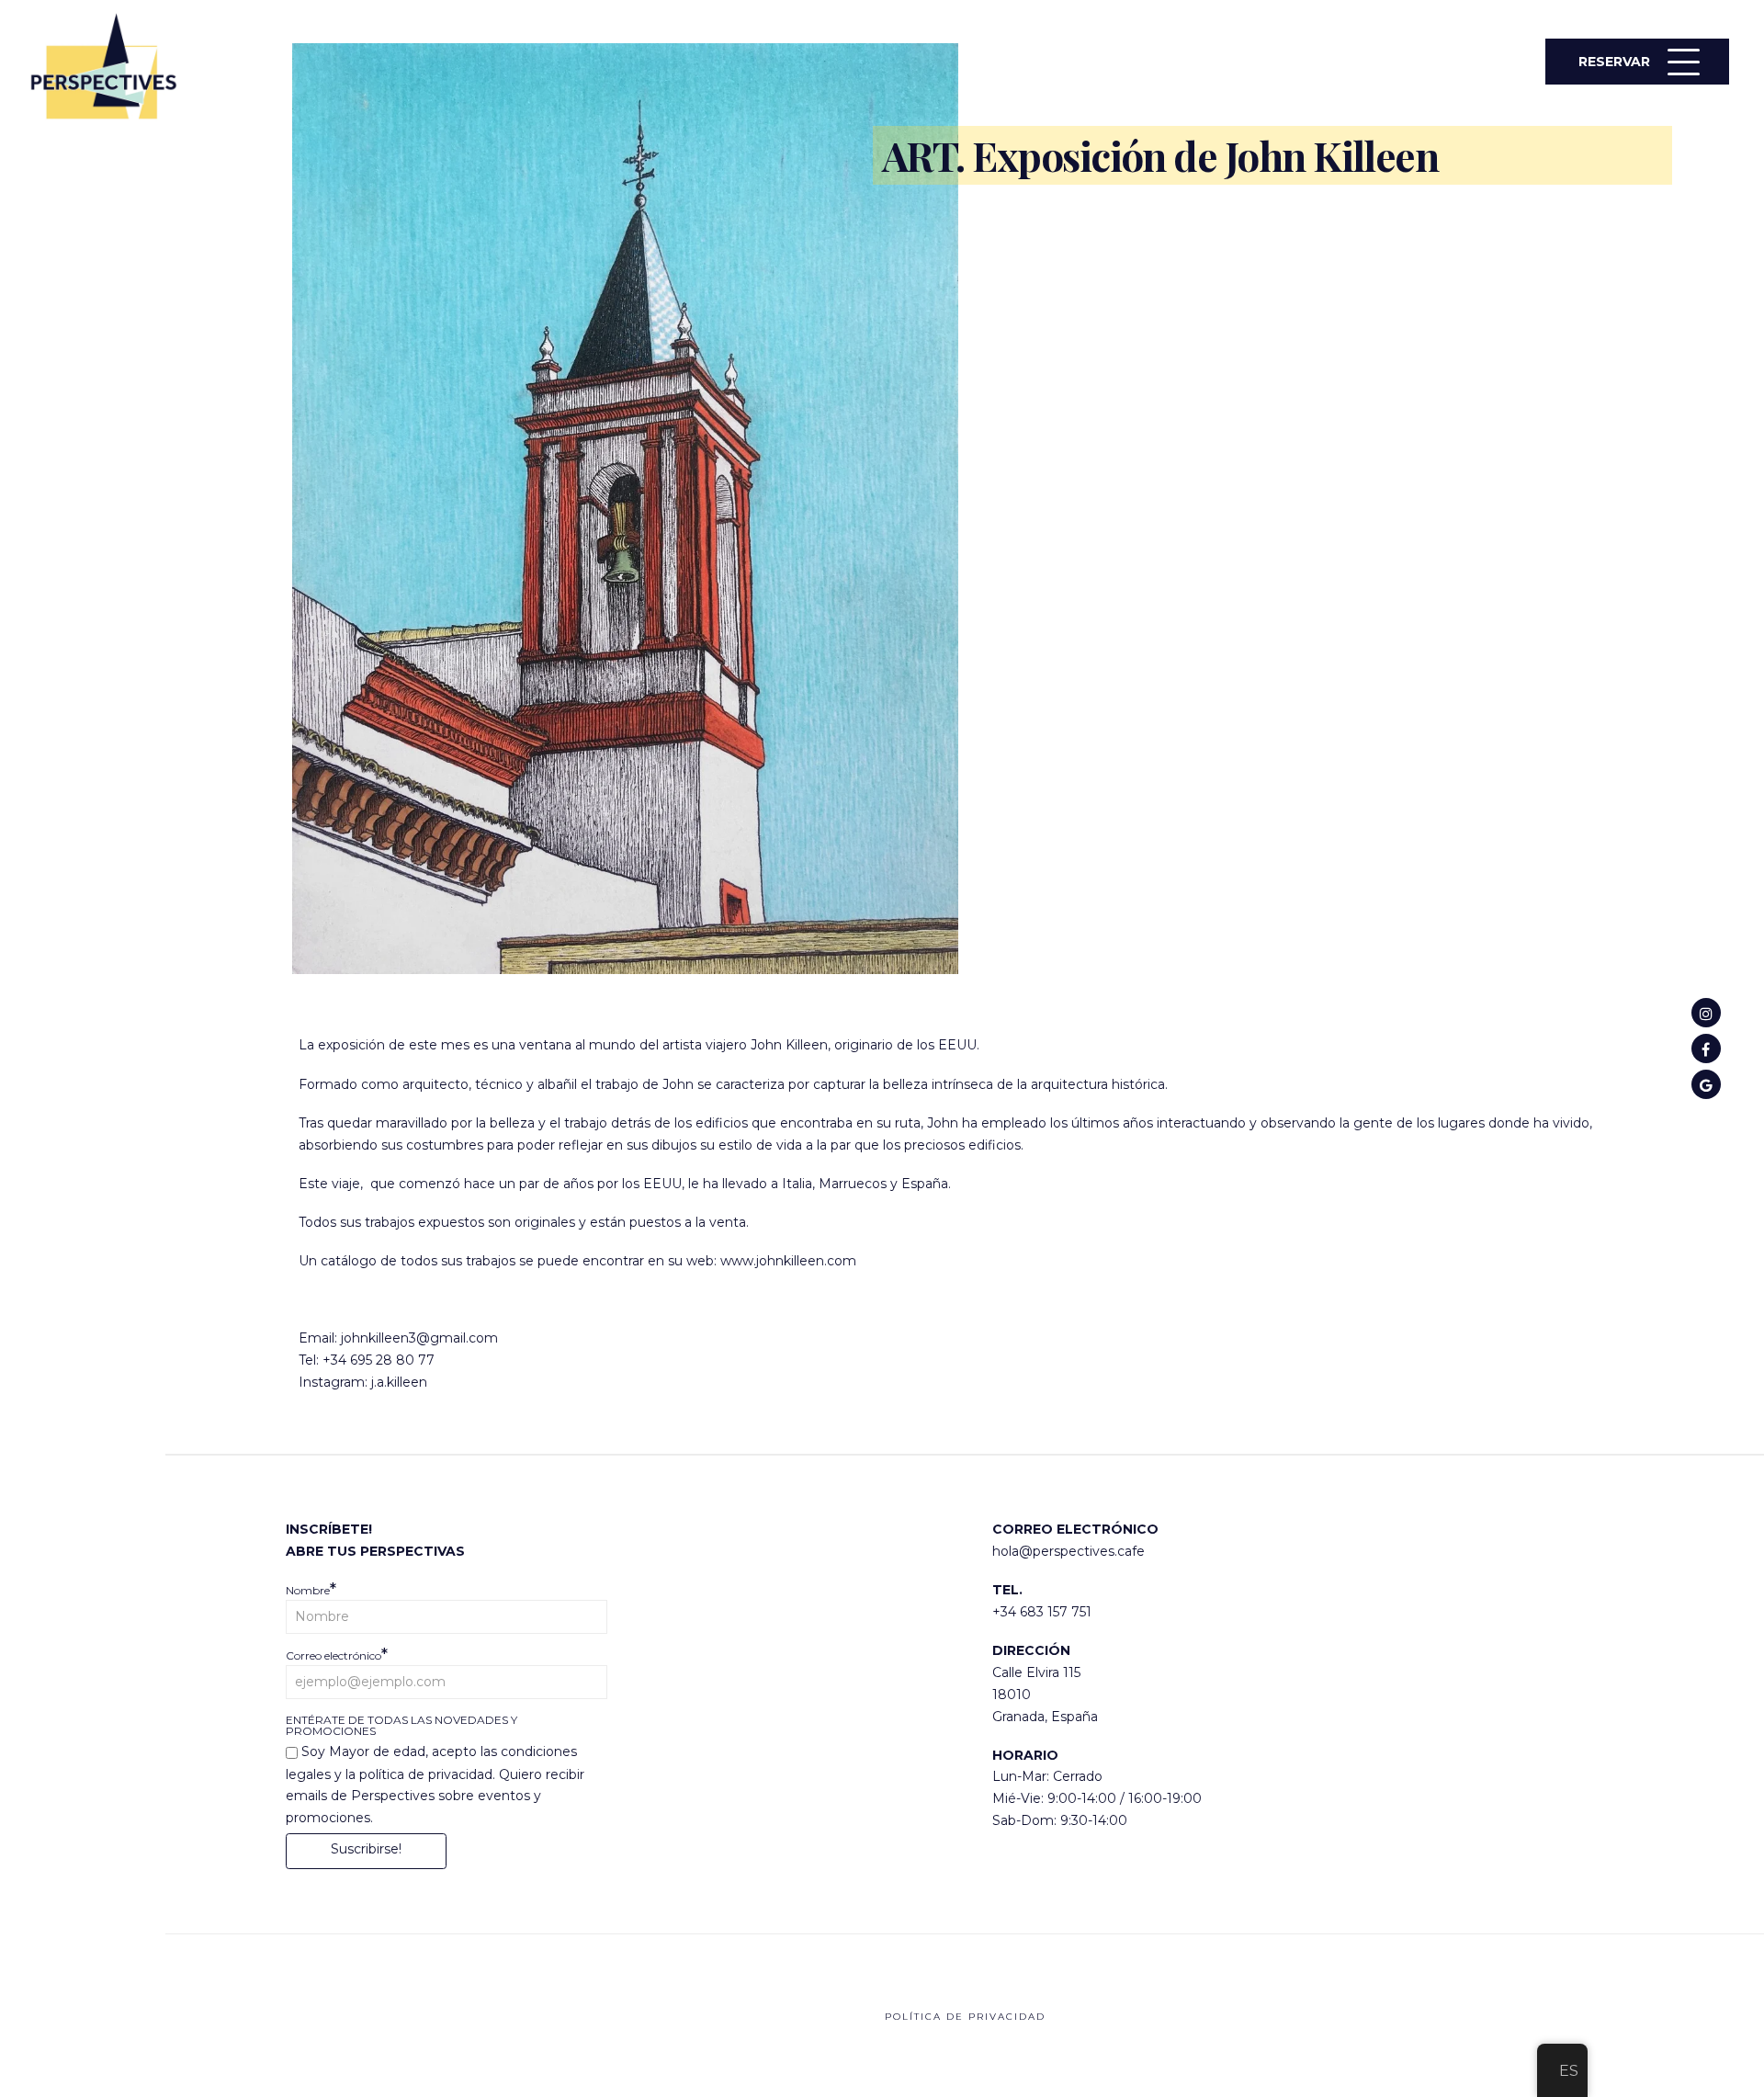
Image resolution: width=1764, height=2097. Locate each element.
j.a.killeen (399, 1382)
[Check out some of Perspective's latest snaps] (1706, 1013)
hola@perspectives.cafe (1069, 1551)
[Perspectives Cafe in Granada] (1706, 1084)
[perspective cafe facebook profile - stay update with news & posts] (1706, 1048)
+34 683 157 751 (1042, 1612)
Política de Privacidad (965, 2017)
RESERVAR (1614, 62)
